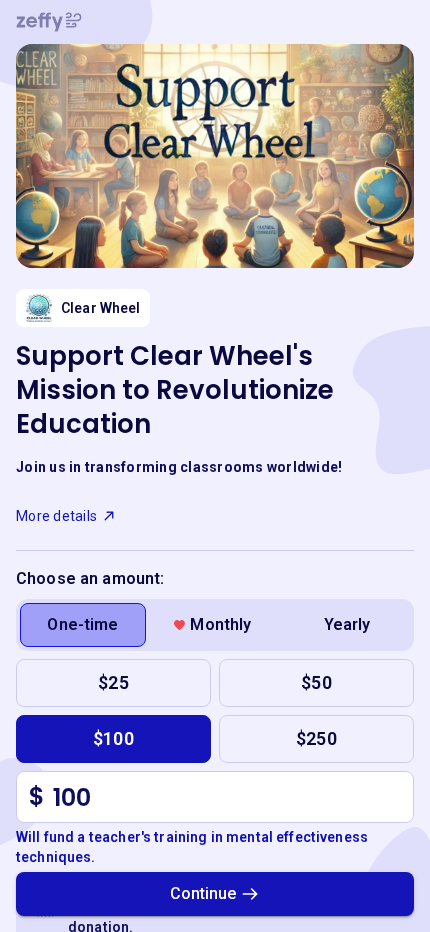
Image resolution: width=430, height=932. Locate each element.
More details (56, 516)
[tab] (83, 625)
